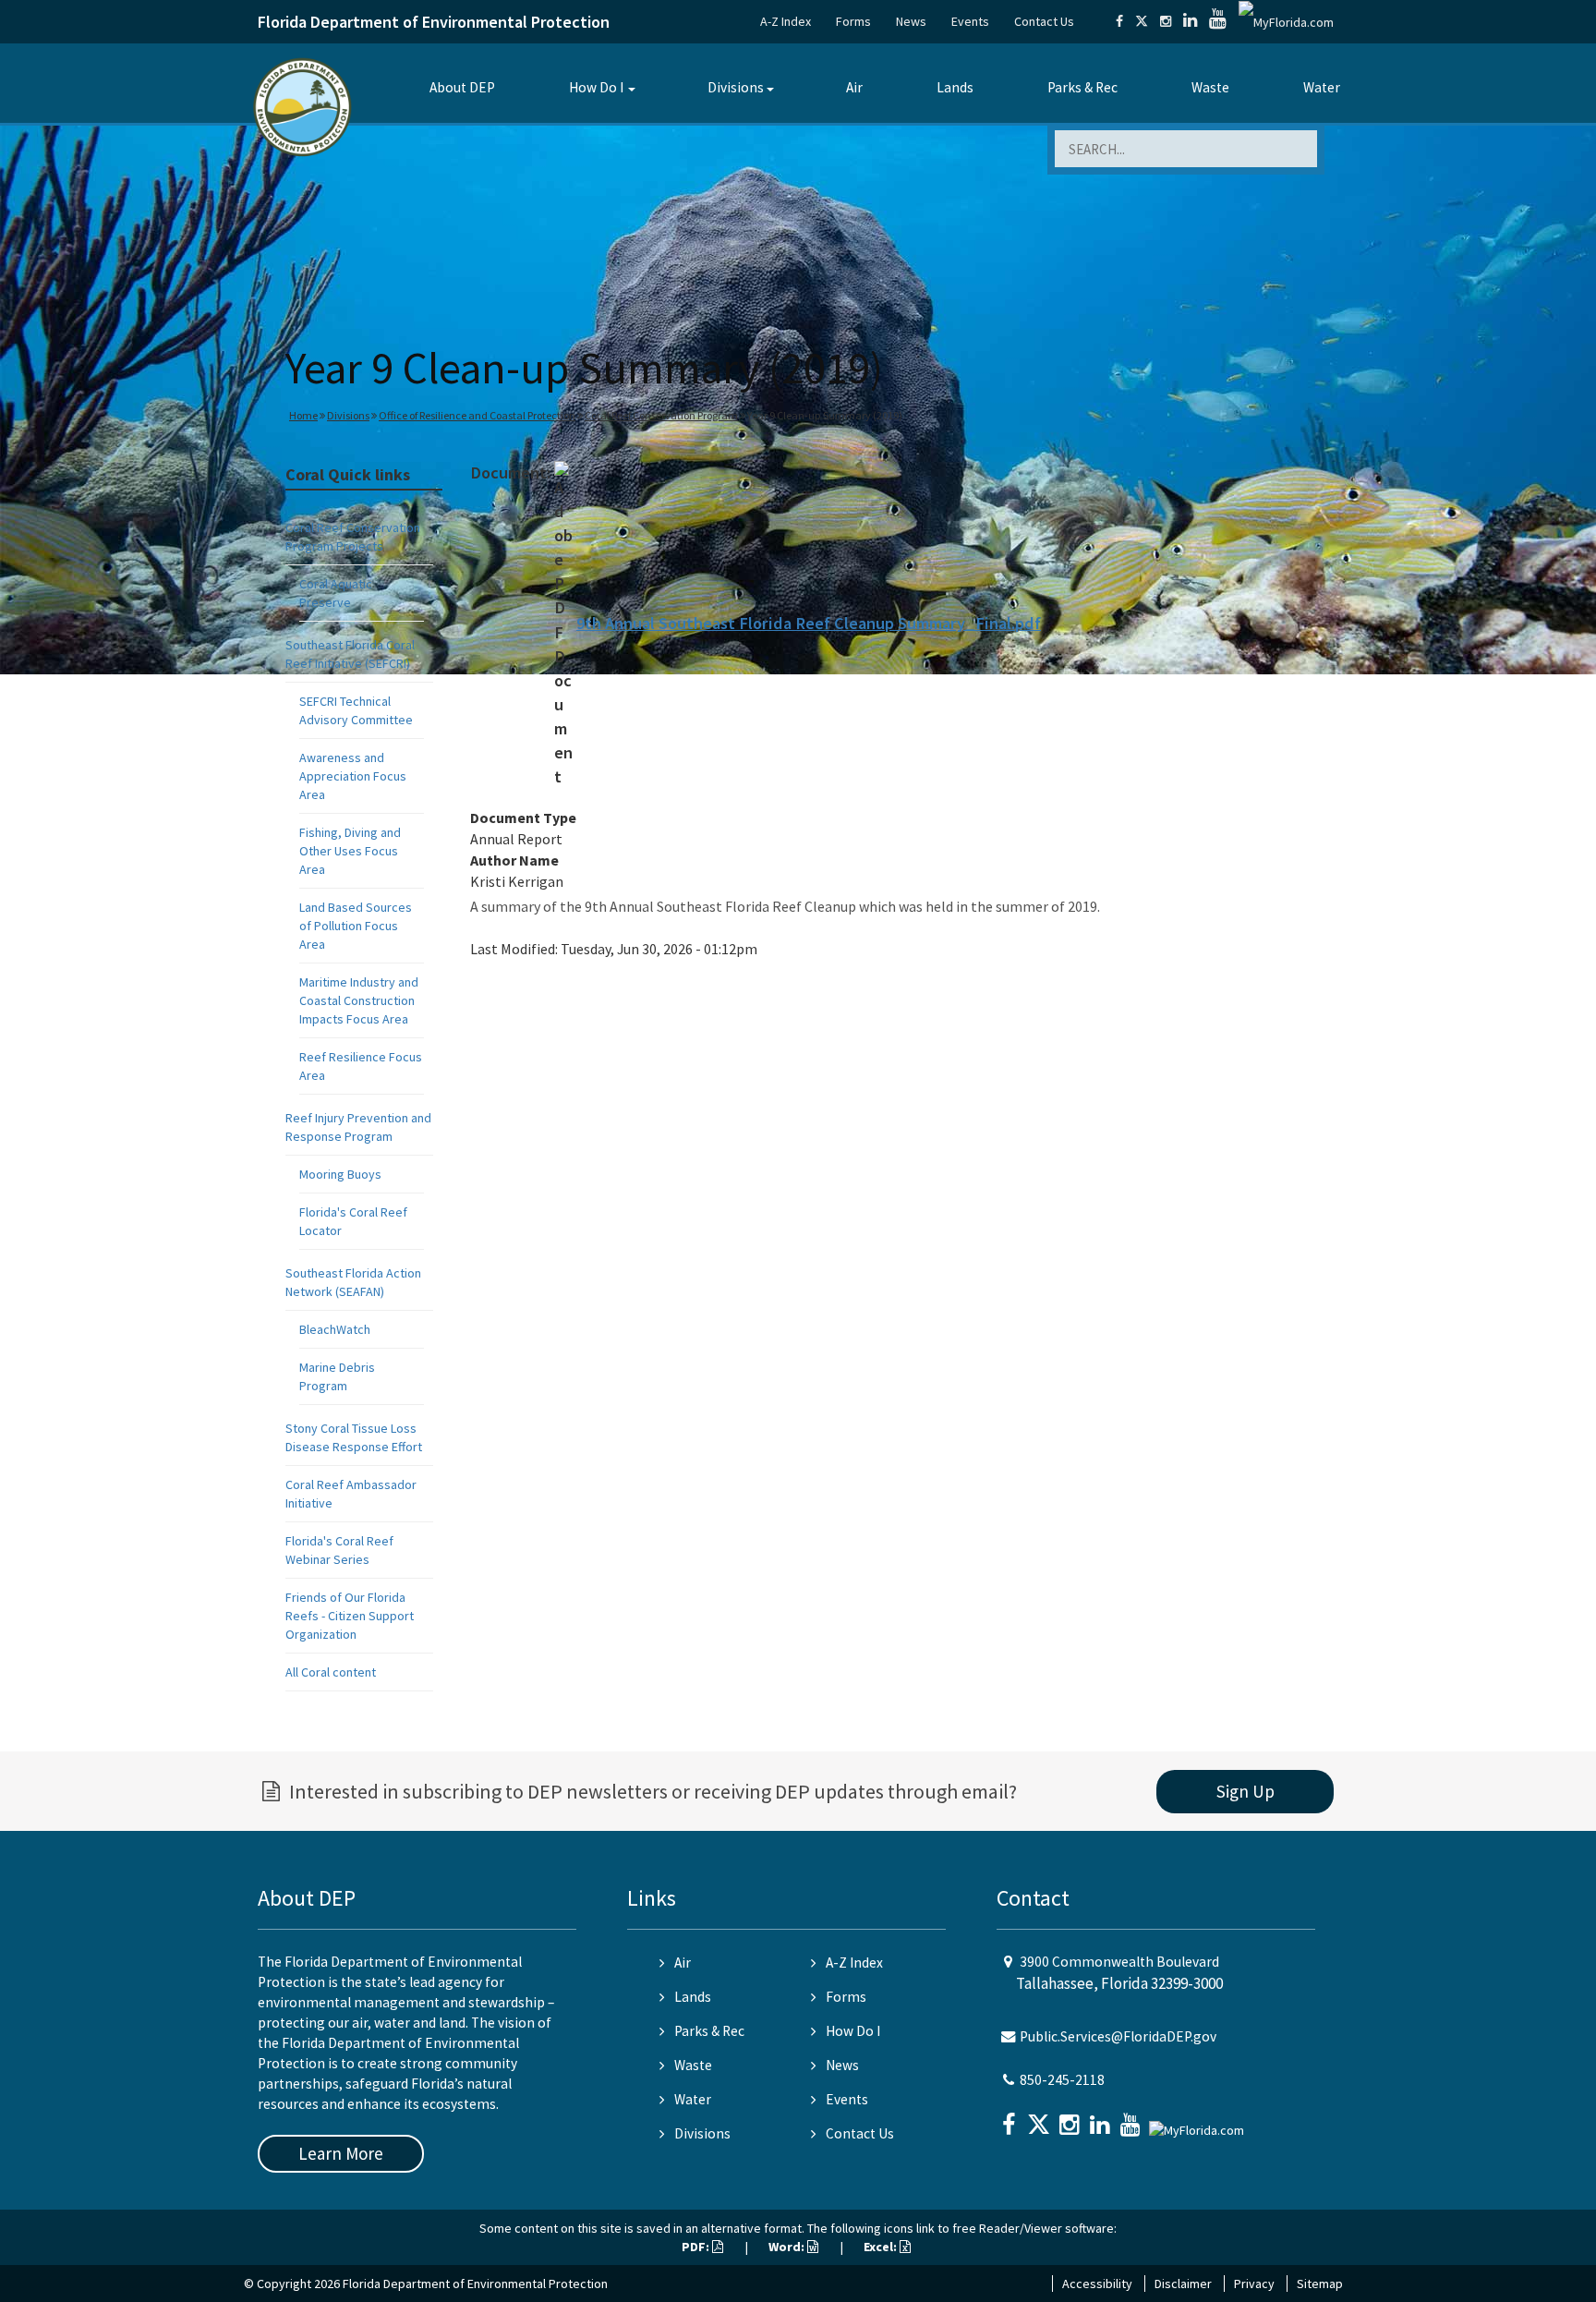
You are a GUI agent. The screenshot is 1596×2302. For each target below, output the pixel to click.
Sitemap (1320, 2284)
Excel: (882, 2247)
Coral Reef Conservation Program (661, 415)
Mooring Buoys (340, 1174)
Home (303, 415)
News (911, 21)
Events (970, 21)
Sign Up (1245, 1791)
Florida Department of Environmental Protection (434, 22)
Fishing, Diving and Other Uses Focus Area (350, 851)
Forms (853, 21)
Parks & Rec (1082, 87)
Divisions (736, 87)
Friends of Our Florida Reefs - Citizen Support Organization (350, 1616)
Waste (1210, 87)
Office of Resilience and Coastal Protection (477, 415)
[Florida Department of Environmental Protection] (302, 106)
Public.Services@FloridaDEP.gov (1118, 2036)
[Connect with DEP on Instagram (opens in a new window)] (1166, 21)
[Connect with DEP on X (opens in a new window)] (1142, 21)
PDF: (697, 2247)
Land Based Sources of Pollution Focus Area (356, 926)
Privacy (1254, 2284)
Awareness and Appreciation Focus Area (353, 776)
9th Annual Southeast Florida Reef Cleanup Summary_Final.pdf (809, 623)
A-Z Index (786, 21)
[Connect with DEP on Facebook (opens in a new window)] (1119, 21)
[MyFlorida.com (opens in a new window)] (1286, 21)
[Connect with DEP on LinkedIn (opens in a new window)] (1190, 21)
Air (854, 87)
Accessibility (1097, 2284)
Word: (788, 2247)
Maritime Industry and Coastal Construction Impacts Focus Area (359, 1000)
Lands (955, 87)
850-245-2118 (1062, 2080)
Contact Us (1044, 21)
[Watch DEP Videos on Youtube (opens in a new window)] (1218, 21)
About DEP (462, 87)
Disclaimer (1183, 2284)
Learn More (341, 2153)
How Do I (596, 87)
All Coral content (331, 1672)
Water (1322, 87)
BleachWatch (335, 1329)
